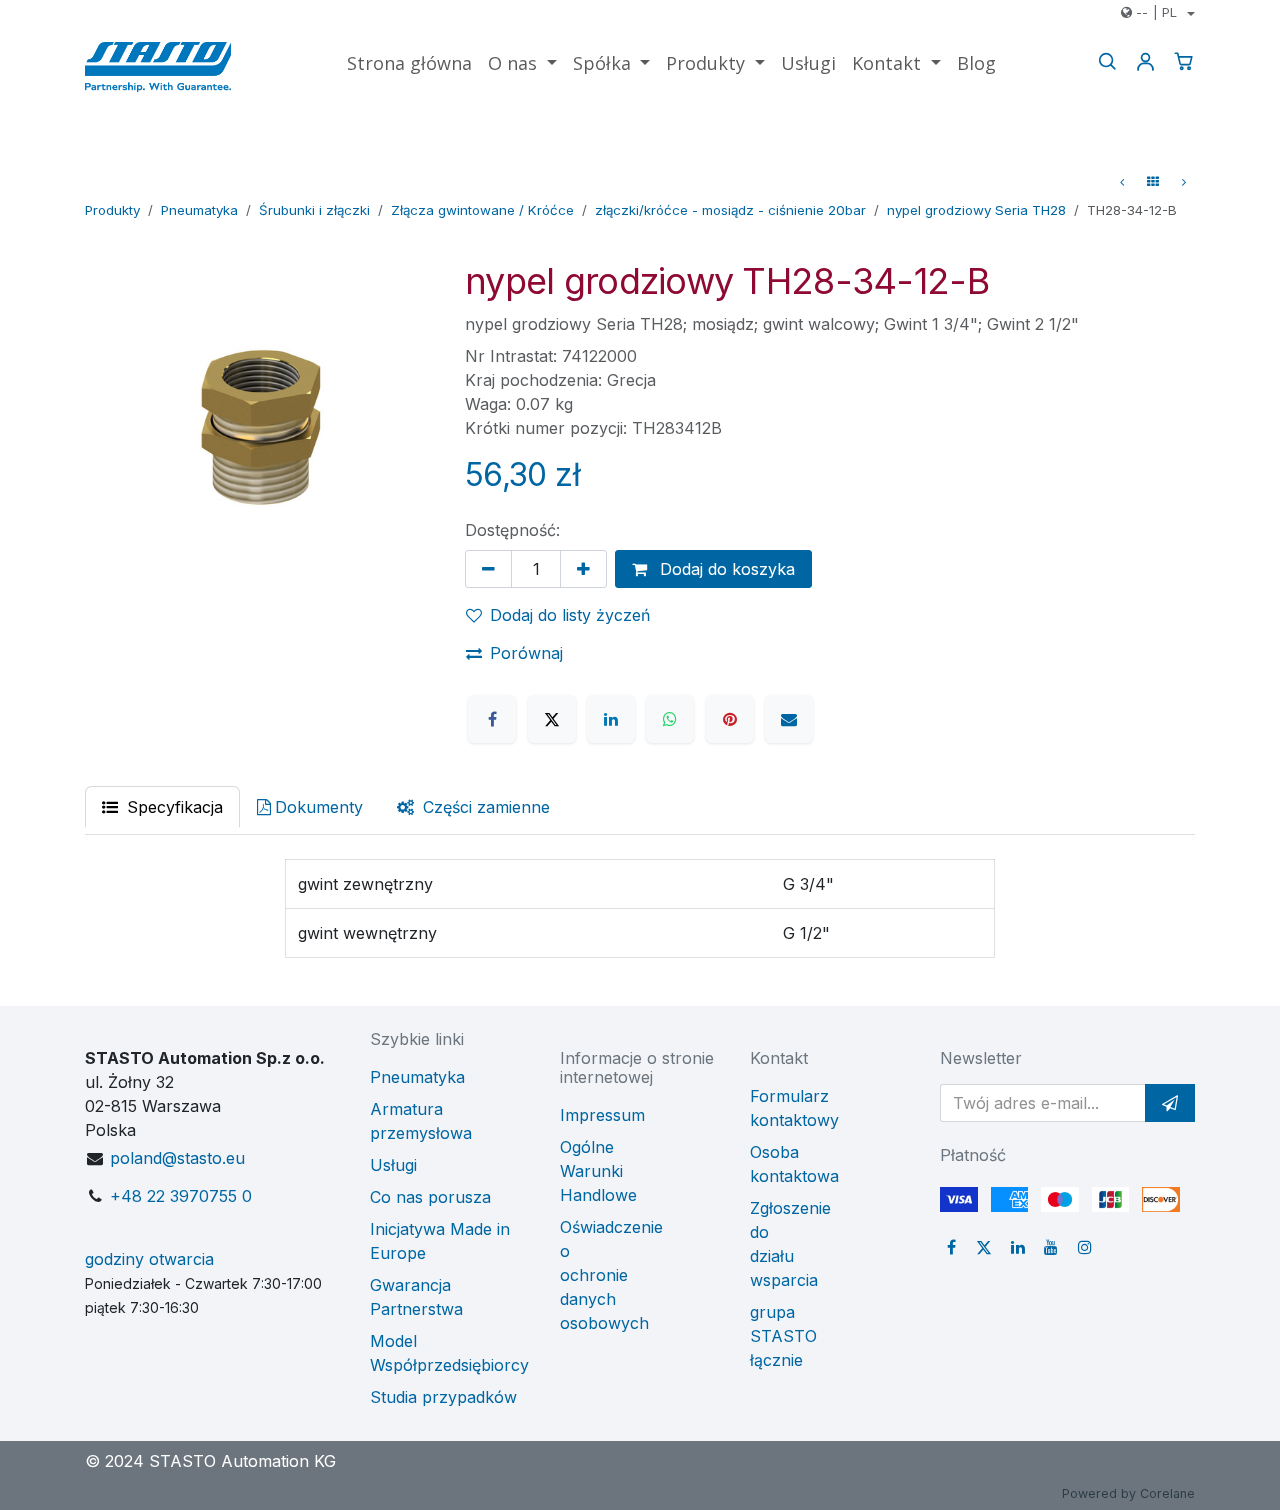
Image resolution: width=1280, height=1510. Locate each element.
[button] (1170, 1103)
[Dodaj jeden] (583, 569)
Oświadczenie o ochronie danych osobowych (611, 1275)
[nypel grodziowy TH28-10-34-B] (1184, 182)
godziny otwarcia (149, 1259)
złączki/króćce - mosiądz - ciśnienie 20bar (730, 210)
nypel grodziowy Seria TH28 (976, 210)
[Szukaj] (1107, 61)
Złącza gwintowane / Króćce (482, 210)
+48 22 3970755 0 (181, 1196)
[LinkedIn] (611, 719)
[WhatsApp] (670, 719)
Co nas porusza (430, 1197)
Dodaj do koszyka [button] (725, 569)
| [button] (1156, 12)
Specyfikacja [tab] (172, 807)
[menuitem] (409, 63)
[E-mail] (789, 719)
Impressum (602, 1115)
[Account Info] (1145, 61)
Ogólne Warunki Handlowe (598, 1171)
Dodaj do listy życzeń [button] (570, 615)
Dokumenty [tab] (319, 807)
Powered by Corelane (1128, 1493)
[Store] (1153, 182)
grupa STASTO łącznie (783, 1336)
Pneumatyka (199, 210)
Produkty (112, 210)
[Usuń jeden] (488, 569)
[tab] (473, 807)
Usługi (393, 1165)
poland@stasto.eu (177, 1158)
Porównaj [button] (526, 653)
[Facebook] (492, 719)
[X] (552, 719)
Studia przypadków (443, 1397)
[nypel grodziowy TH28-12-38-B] (1122, 182)
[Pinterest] (730, 719)
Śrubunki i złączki (314, 210)
